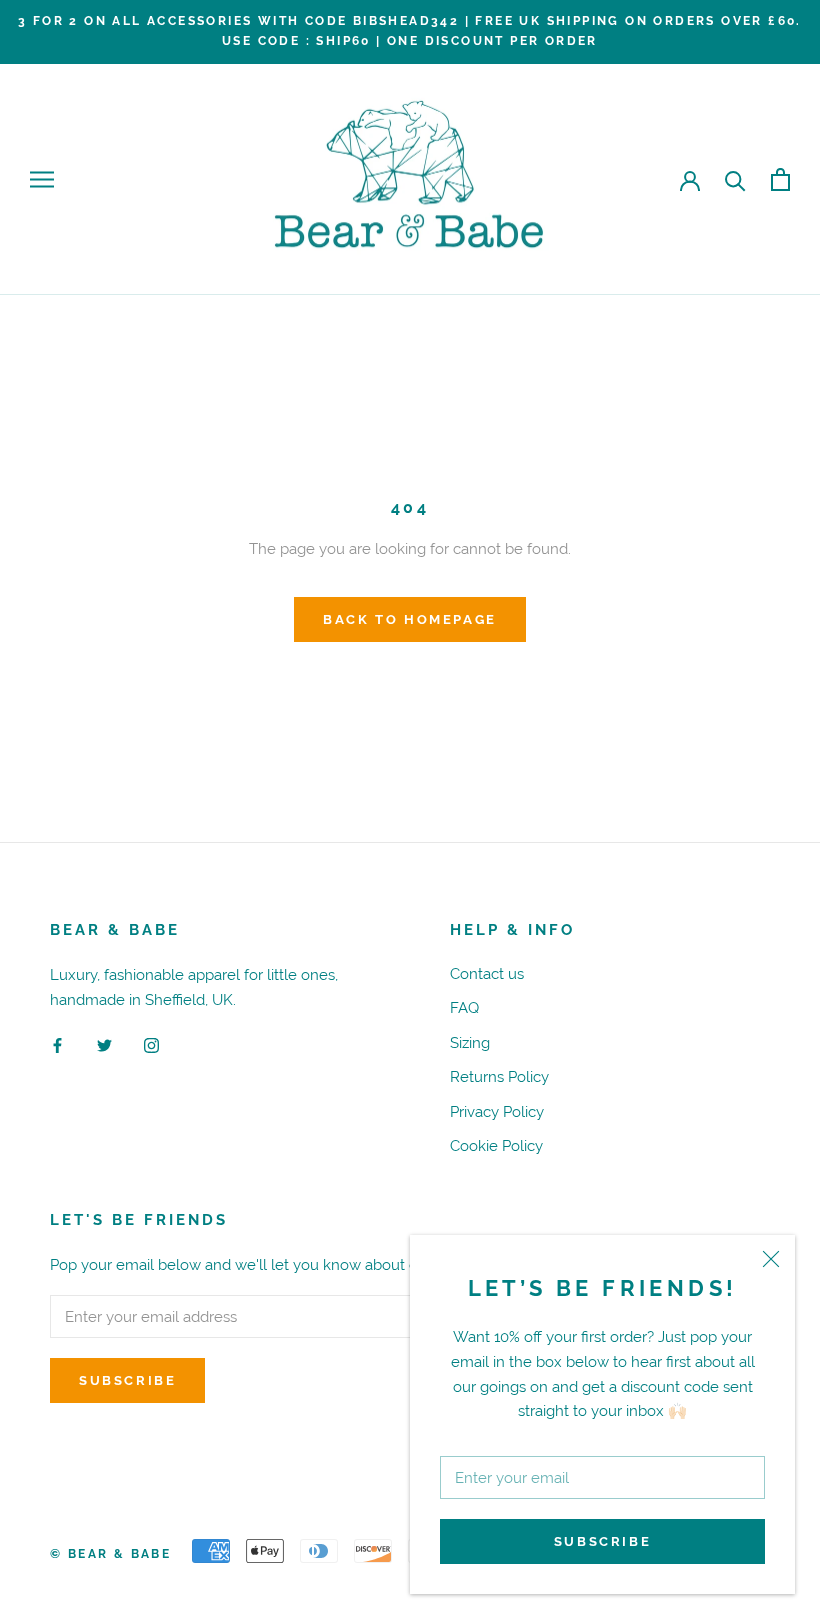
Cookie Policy (496, 1145)
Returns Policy (499, 1076)
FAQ (464, 1007)
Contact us (487, 973)
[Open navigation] (42, 180)
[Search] (735, 179)
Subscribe (602, 1541)
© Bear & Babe (110, 1554)
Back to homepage (410, 619)
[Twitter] (104, 1044)
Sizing (470, 1042)
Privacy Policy (497, 1111)
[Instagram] (151, 1044)
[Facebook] (57, 1044)
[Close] (771, 1259)
